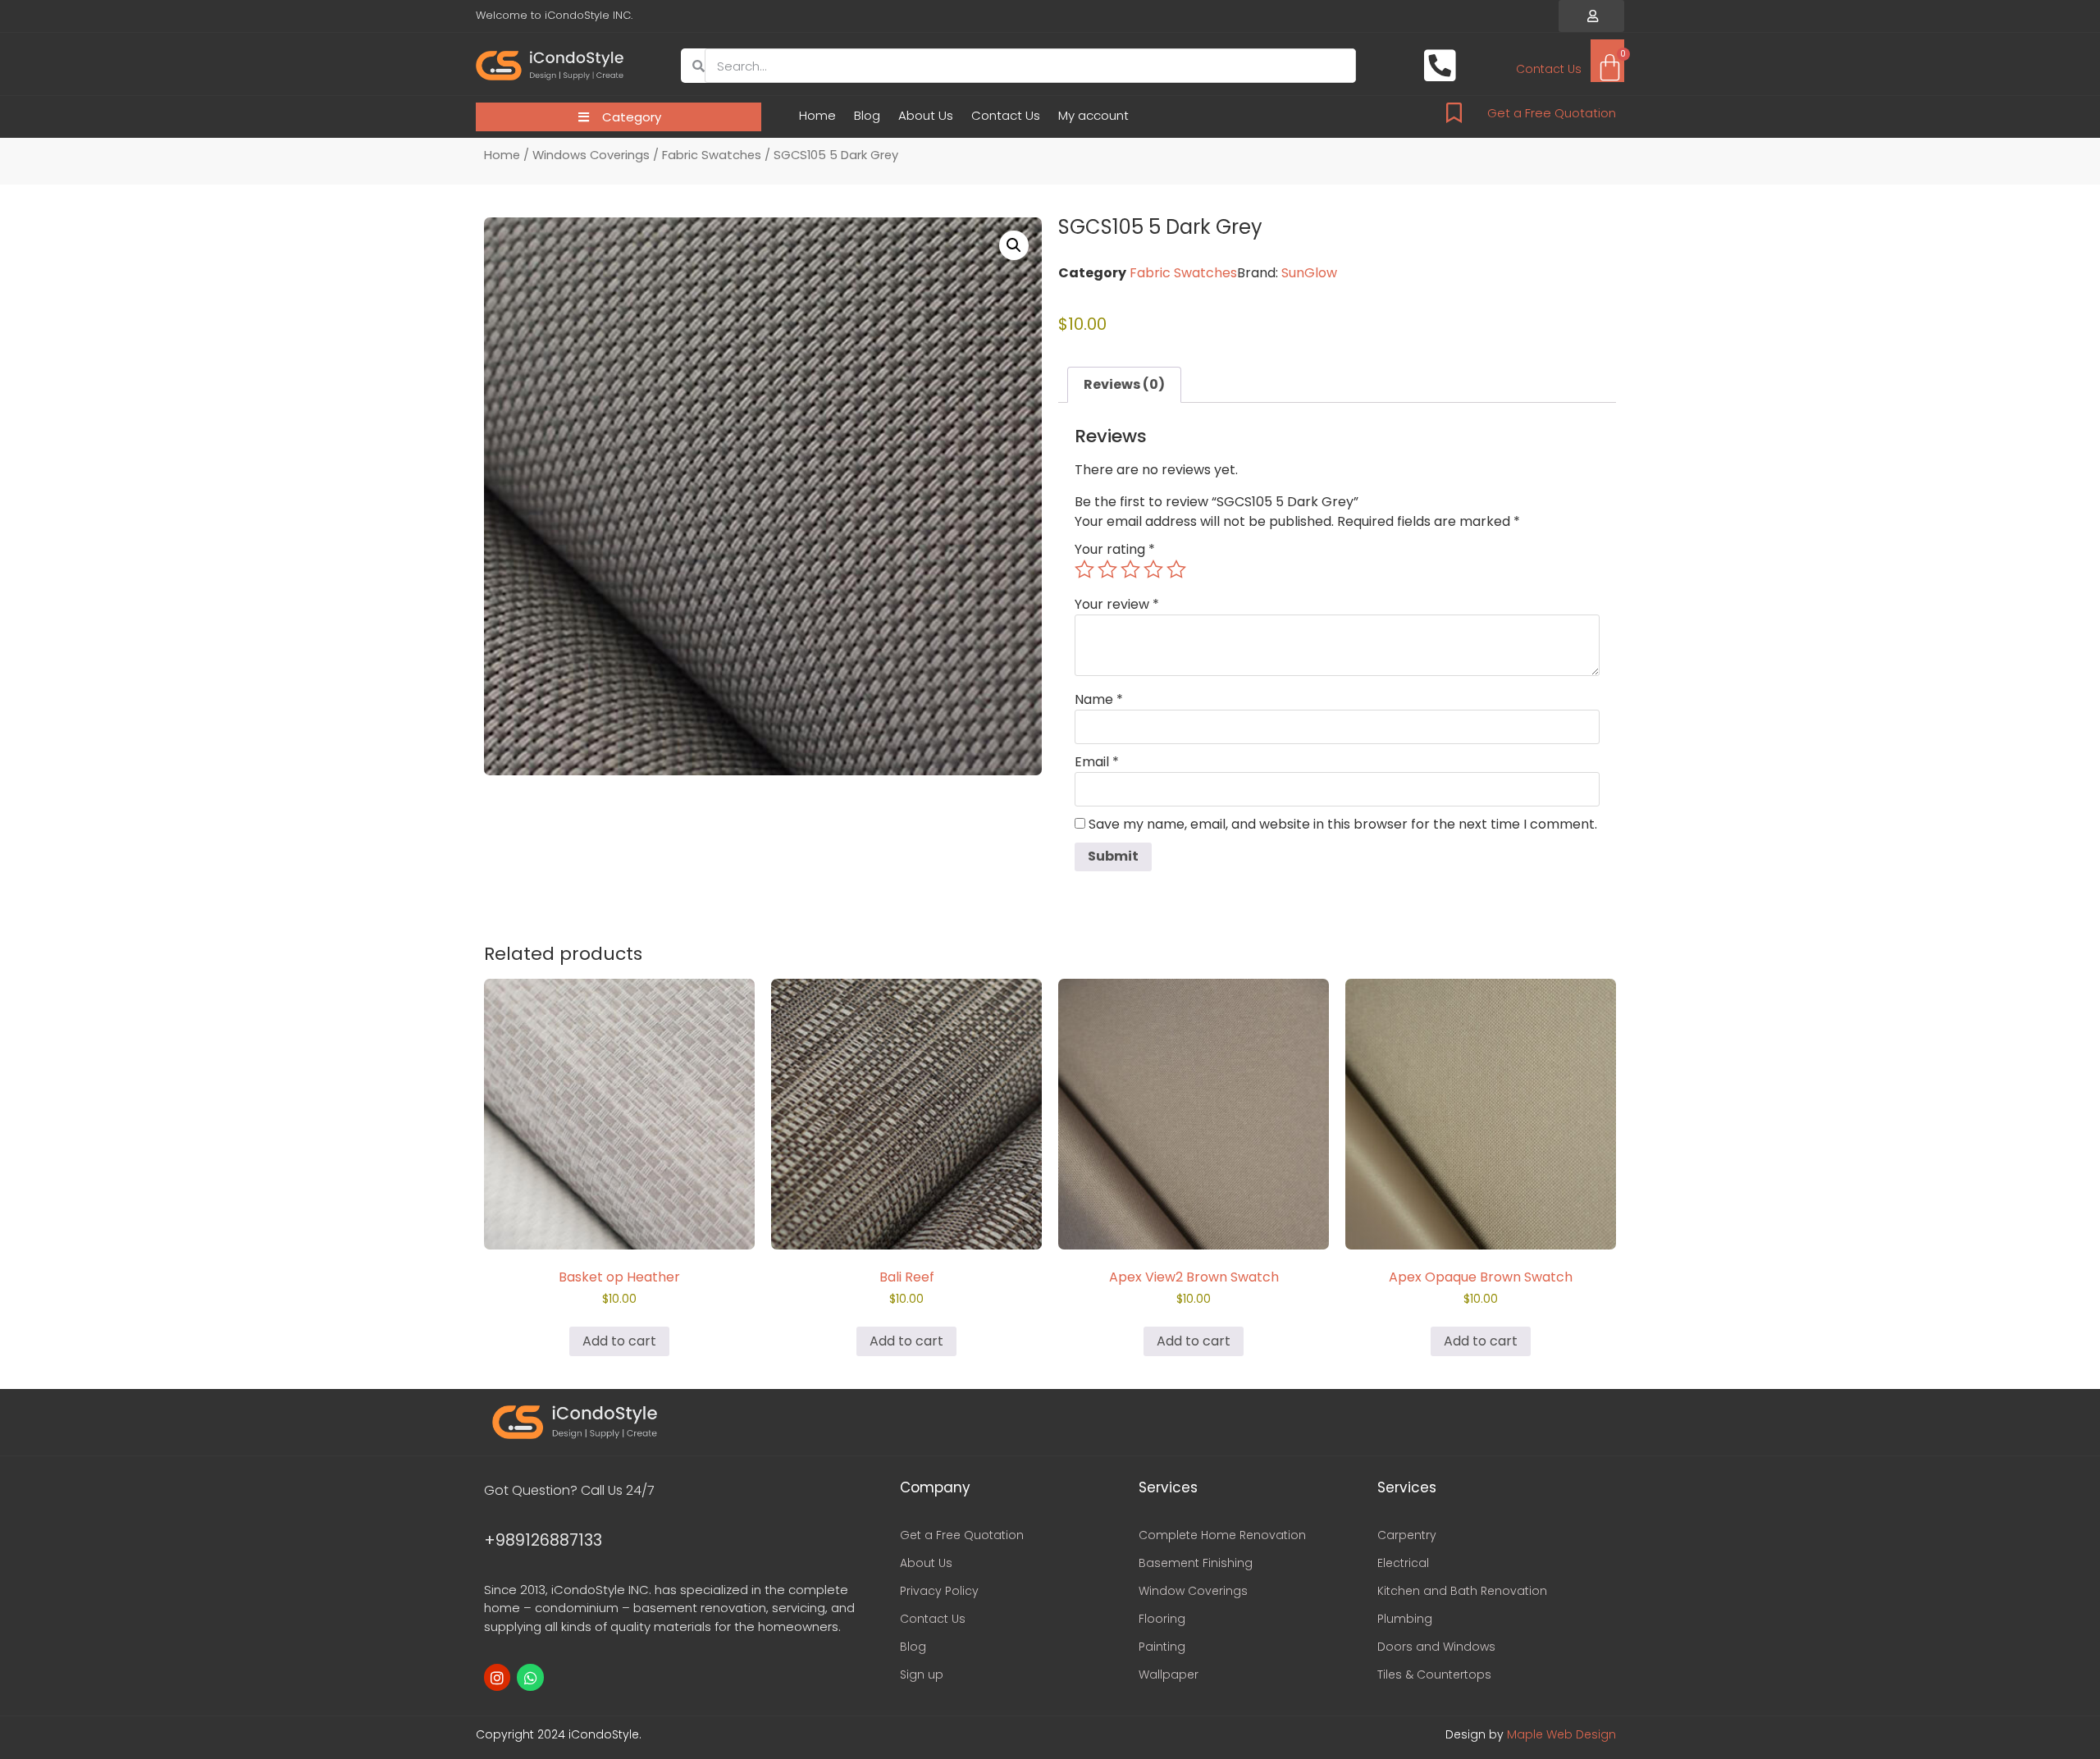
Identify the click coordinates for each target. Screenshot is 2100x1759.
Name (1099, 700)
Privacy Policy (939, 1591)
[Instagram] (497, 1677)
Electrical (1403, 1563)
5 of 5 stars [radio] (1176, 569)
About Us (926, 116)
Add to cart (619, 1341)
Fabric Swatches (712, 155)
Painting (1162, 1647)
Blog (867, 116)
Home (817, 116)
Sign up (922, 1674)
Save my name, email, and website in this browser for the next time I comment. (1343, 825)
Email (1097, 762)
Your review (1117, 605)
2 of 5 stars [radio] (1107, 569)
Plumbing (1405, 1619)
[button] (1591, 16)
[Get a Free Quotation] (1454, 113)
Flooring (1162, 1619)
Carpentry (1407, 1535)
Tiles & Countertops (1434, 1674)
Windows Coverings (591, 155)
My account (1093, 116)
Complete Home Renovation (1222, 1535)
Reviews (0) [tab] (1124, 384)
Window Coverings (1193, 1591)
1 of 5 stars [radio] (1084, 569)
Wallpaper (1169, 1674)
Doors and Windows (1436, 1647)
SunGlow (1309, 273)
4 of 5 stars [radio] (1153, 569)
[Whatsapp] (530, 1677)
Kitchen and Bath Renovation (1462, 1591)
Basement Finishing (1196, 1563)
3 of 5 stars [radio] (1130, 569)
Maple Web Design (1561, 1734)
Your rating (1115, 550)
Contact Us (1006, 116)
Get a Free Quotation (1552, 113)
